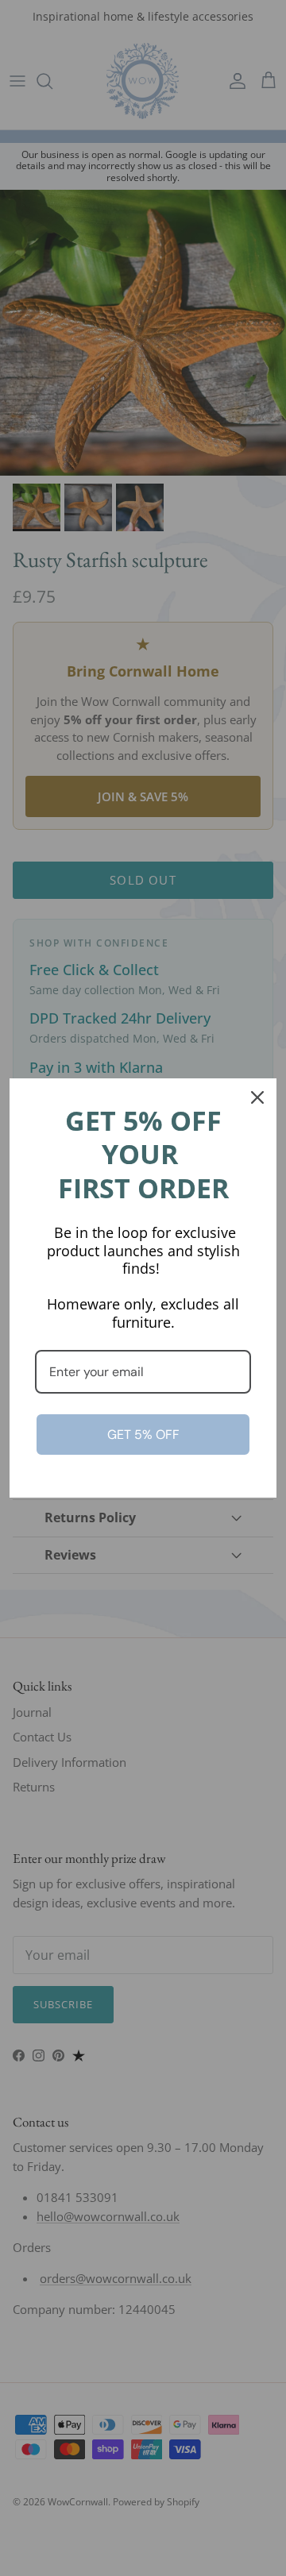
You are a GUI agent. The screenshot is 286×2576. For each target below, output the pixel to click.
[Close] (257, 1097)
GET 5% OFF (143, 1435)
